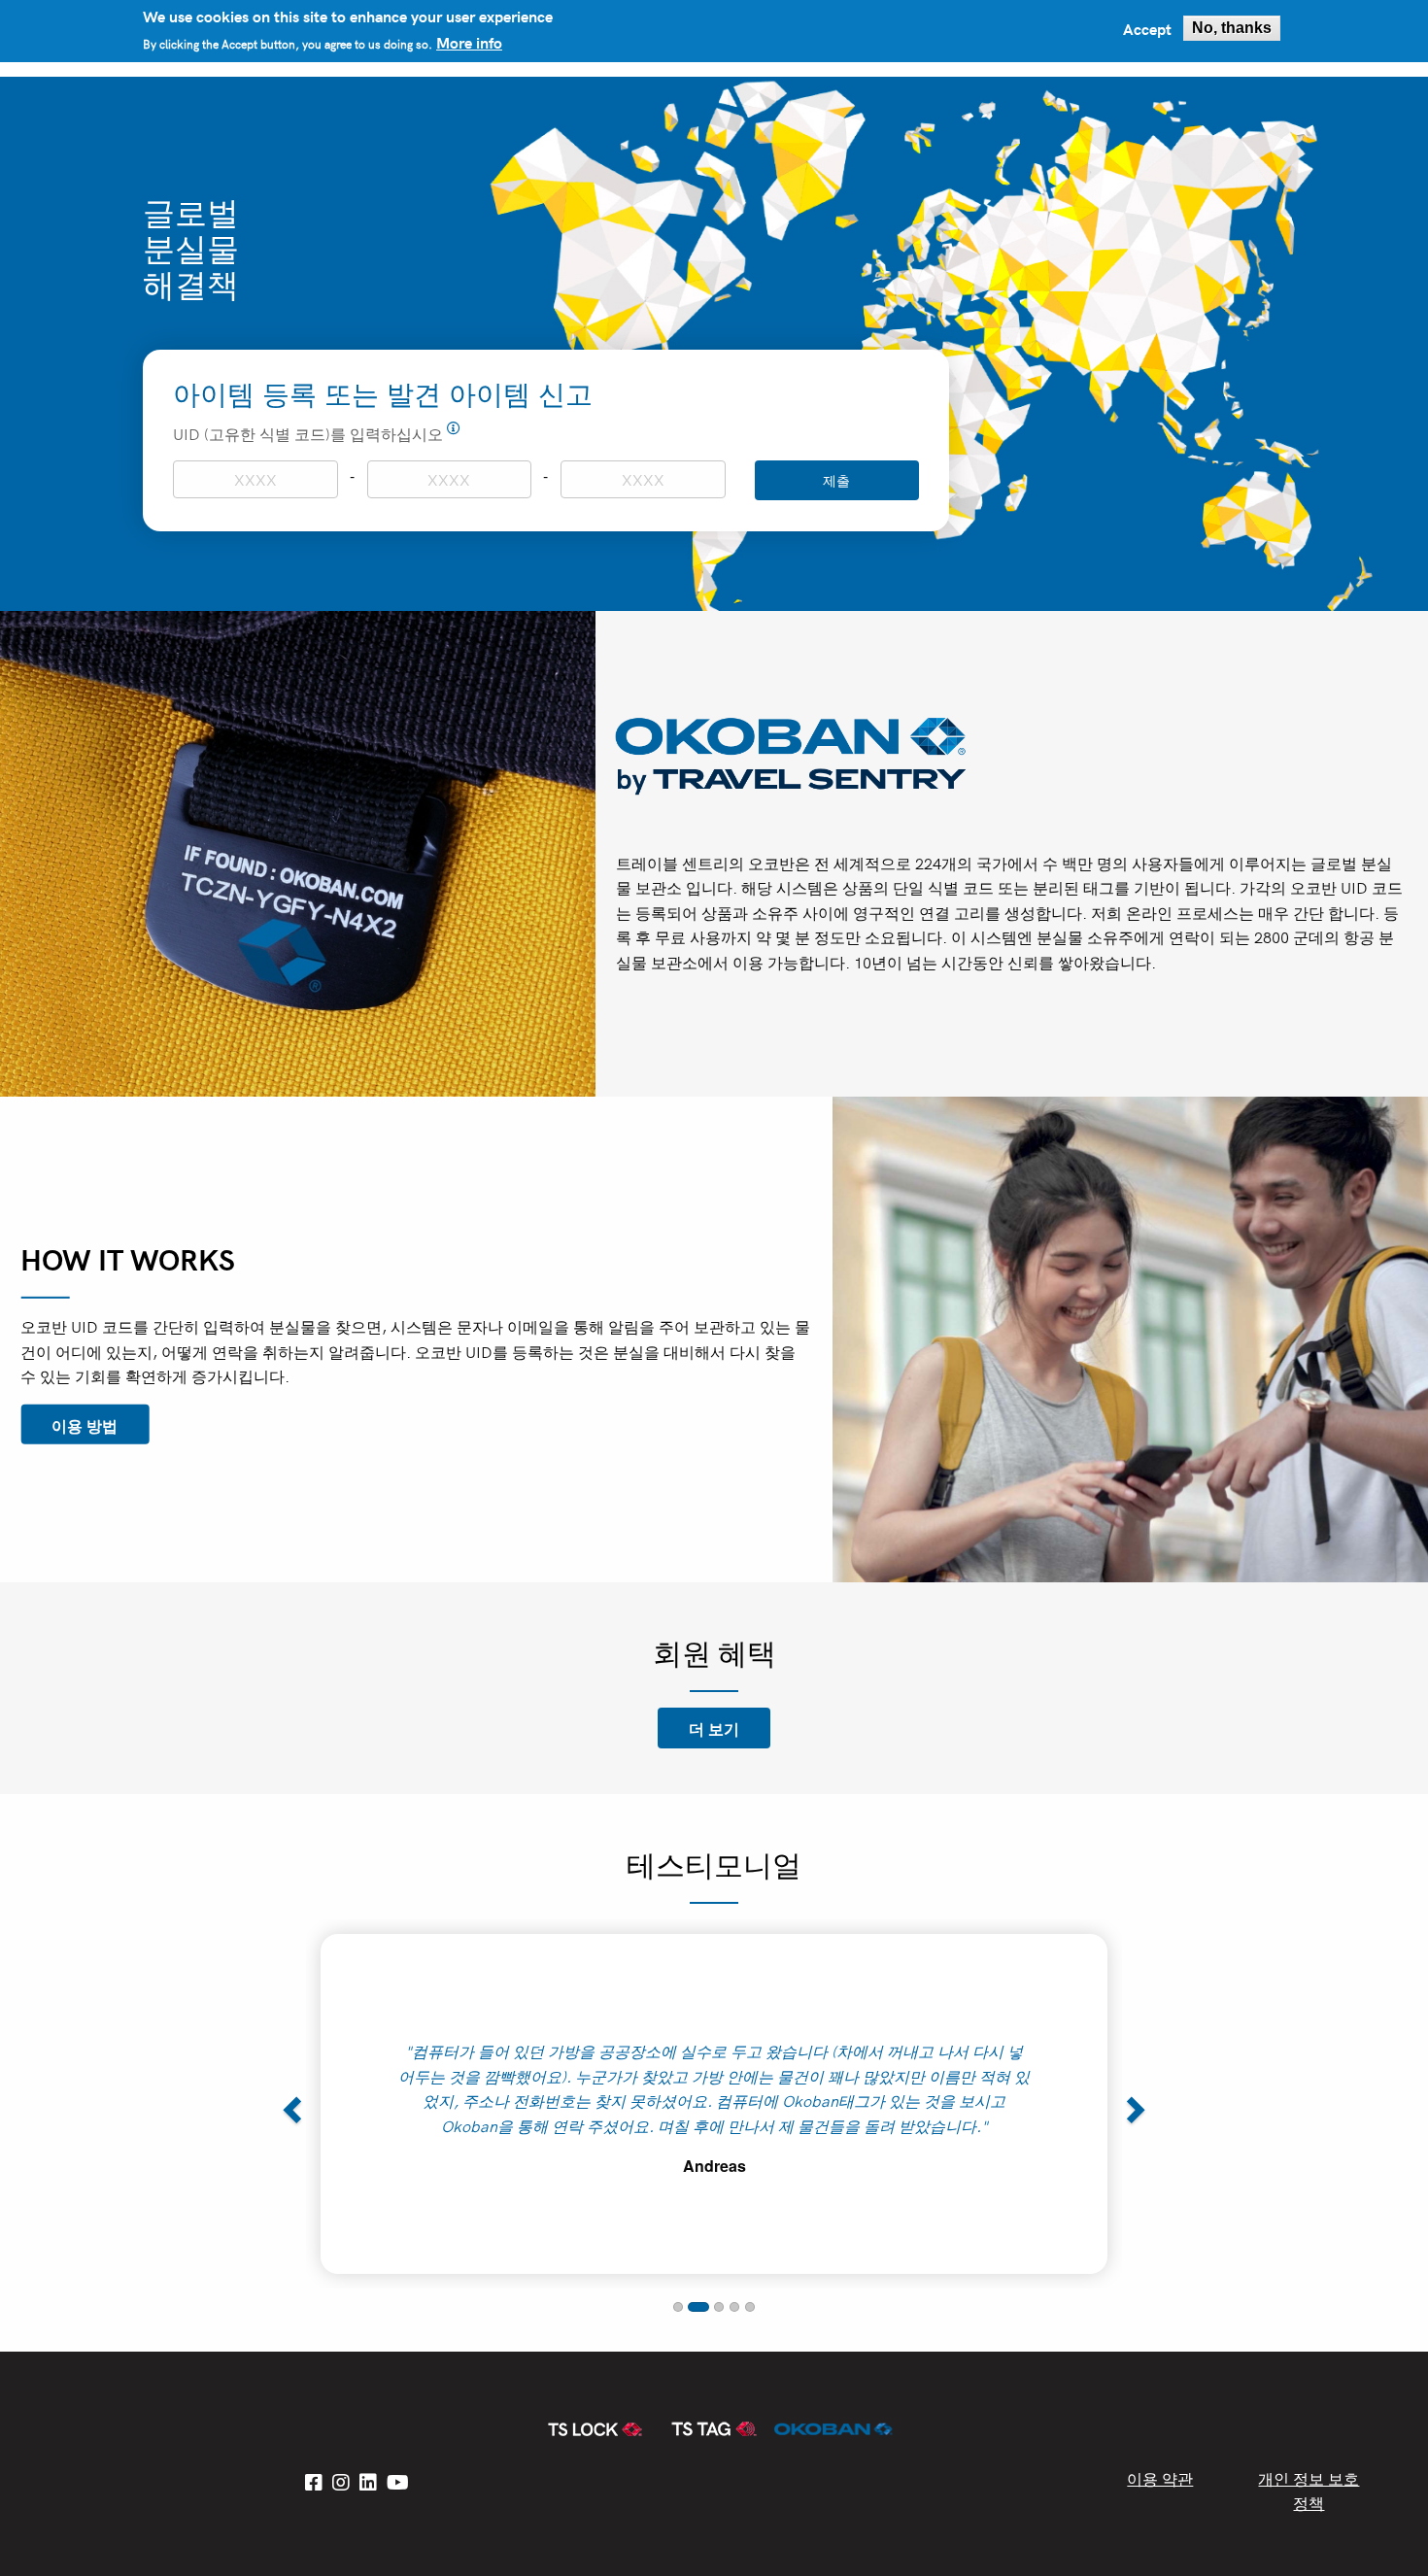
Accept (1147, 28)
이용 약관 (1160, 2478)
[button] (289, 2104)
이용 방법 (85, 1424)
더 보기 (714, 1728)
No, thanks (1232, 28)
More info (469, 42)
